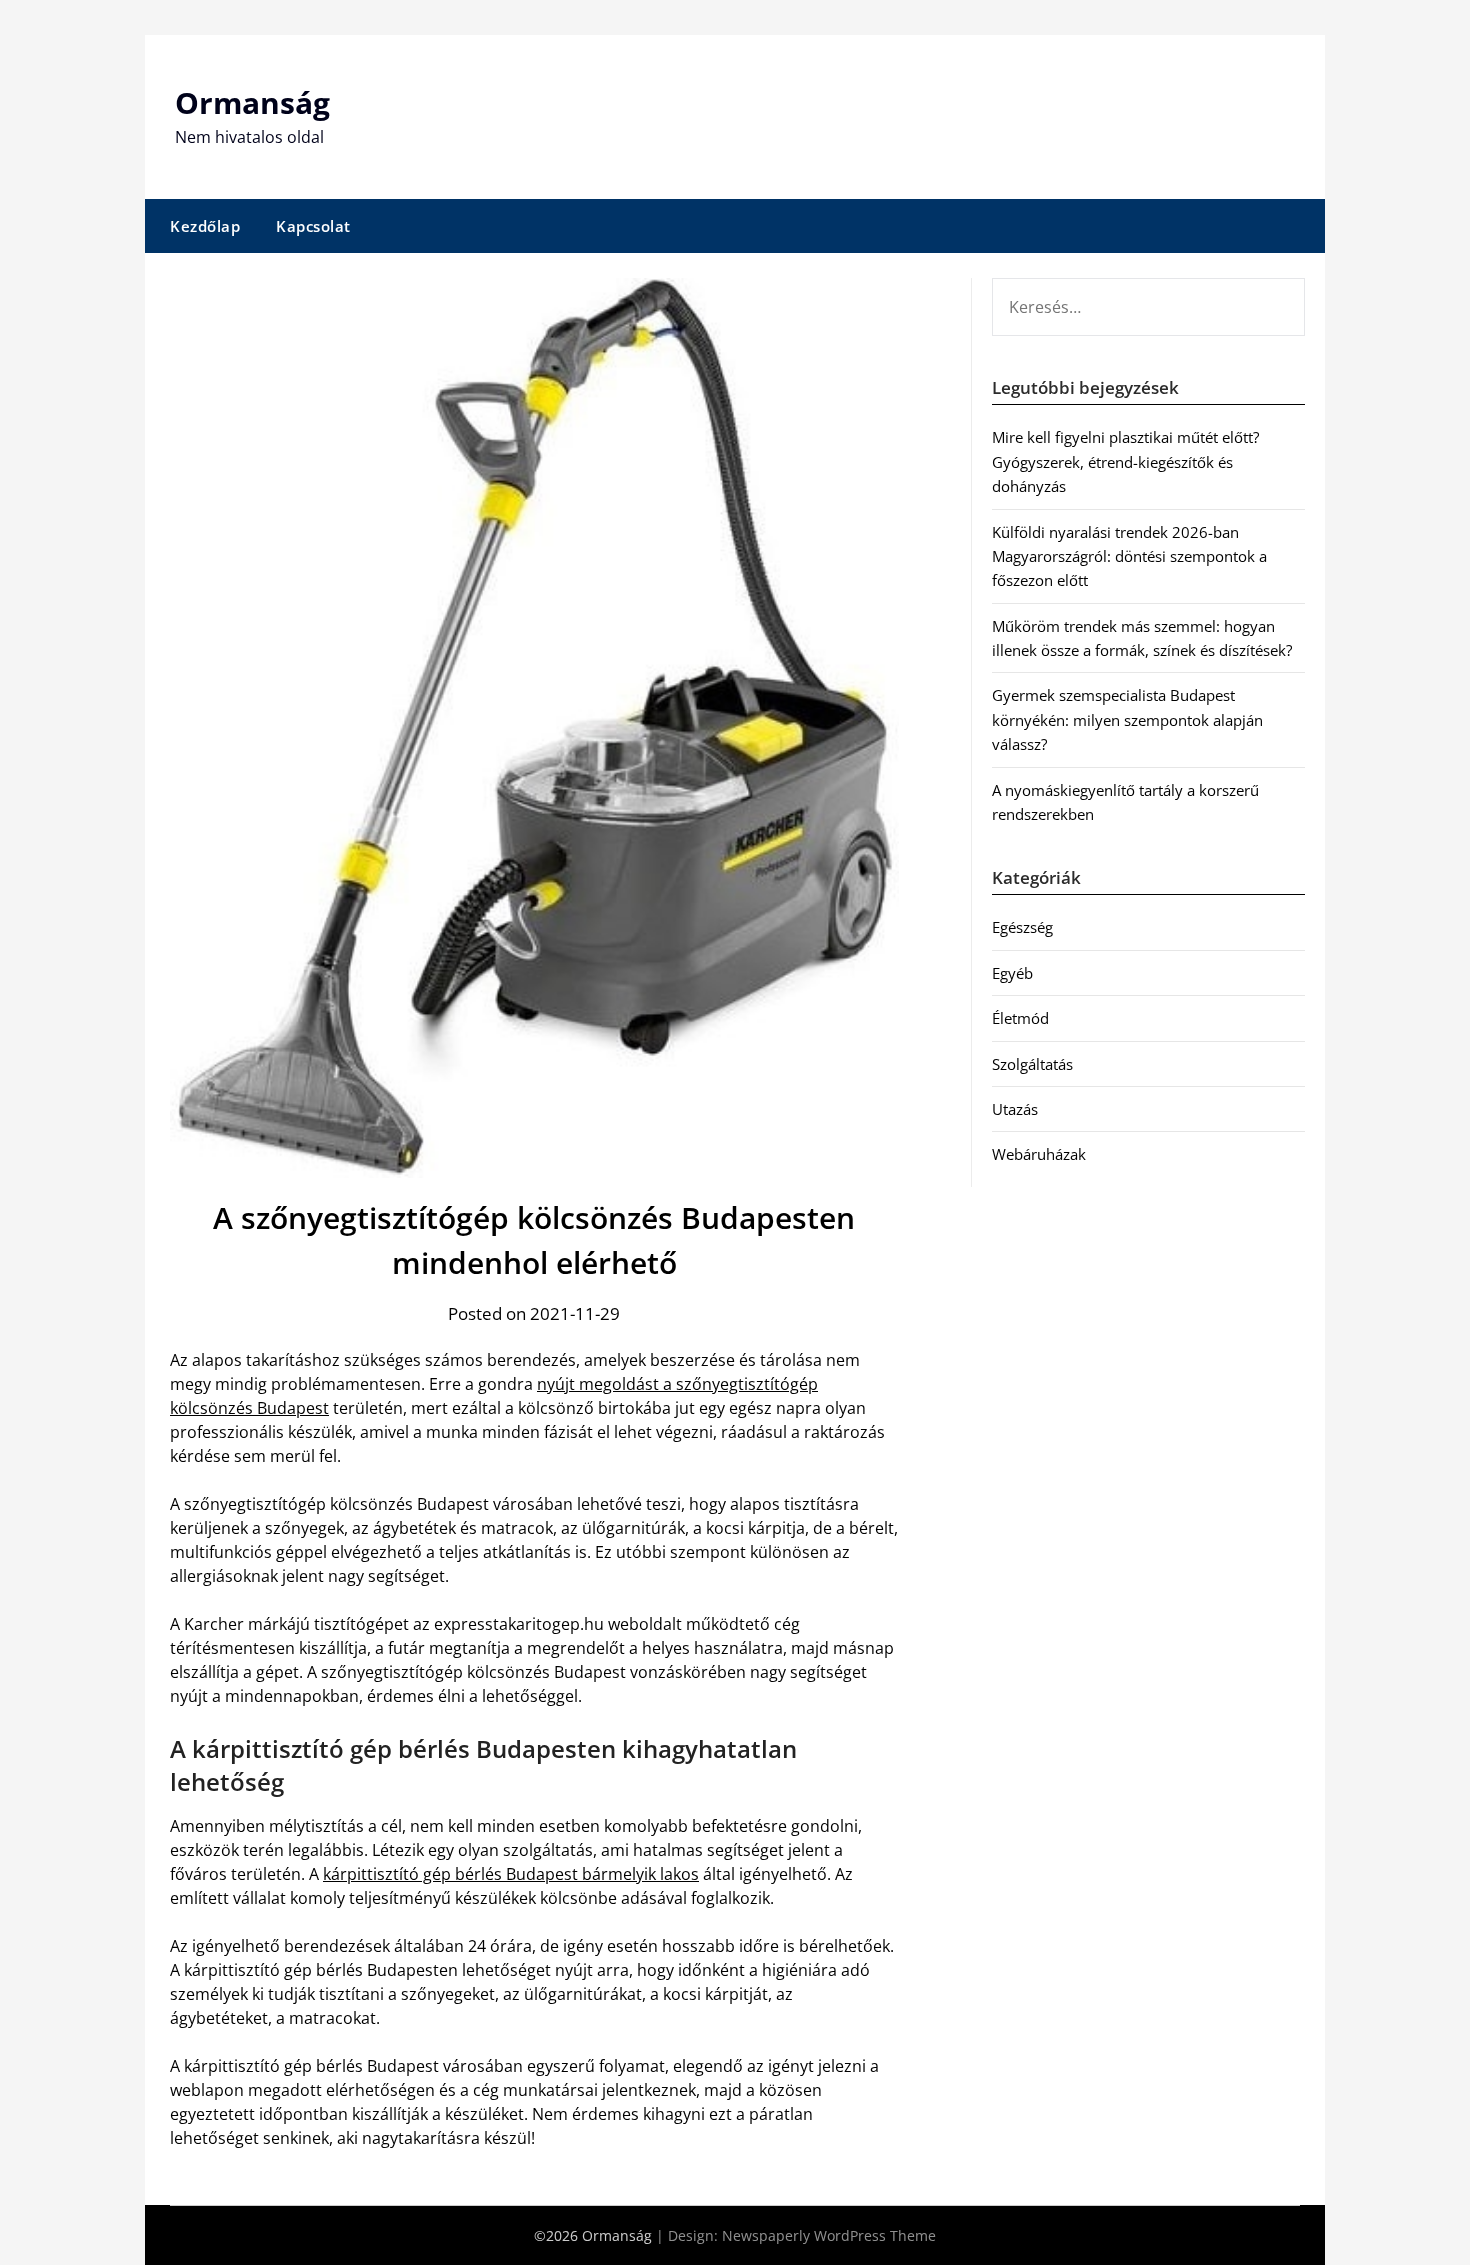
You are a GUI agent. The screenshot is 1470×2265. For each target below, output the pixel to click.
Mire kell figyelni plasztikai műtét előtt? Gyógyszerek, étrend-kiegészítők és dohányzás (1125, 461)
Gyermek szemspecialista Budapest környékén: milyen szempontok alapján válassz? (1127, 719)
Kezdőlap (205, 226)
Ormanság (252, 102)
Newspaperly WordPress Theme (829, 2235)
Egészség (1022, 927)
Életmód (1020, 1018)
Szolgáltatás (1032, 1064)
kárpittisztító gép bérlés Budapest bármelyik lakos (511, 1874)
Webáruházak (1039, 1154)
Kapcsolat (313, 226)
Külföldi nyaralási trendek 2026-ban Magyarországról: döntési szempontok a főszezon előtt (1129, 556)
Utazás (1015, 1109)
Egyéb (1012, 973)
